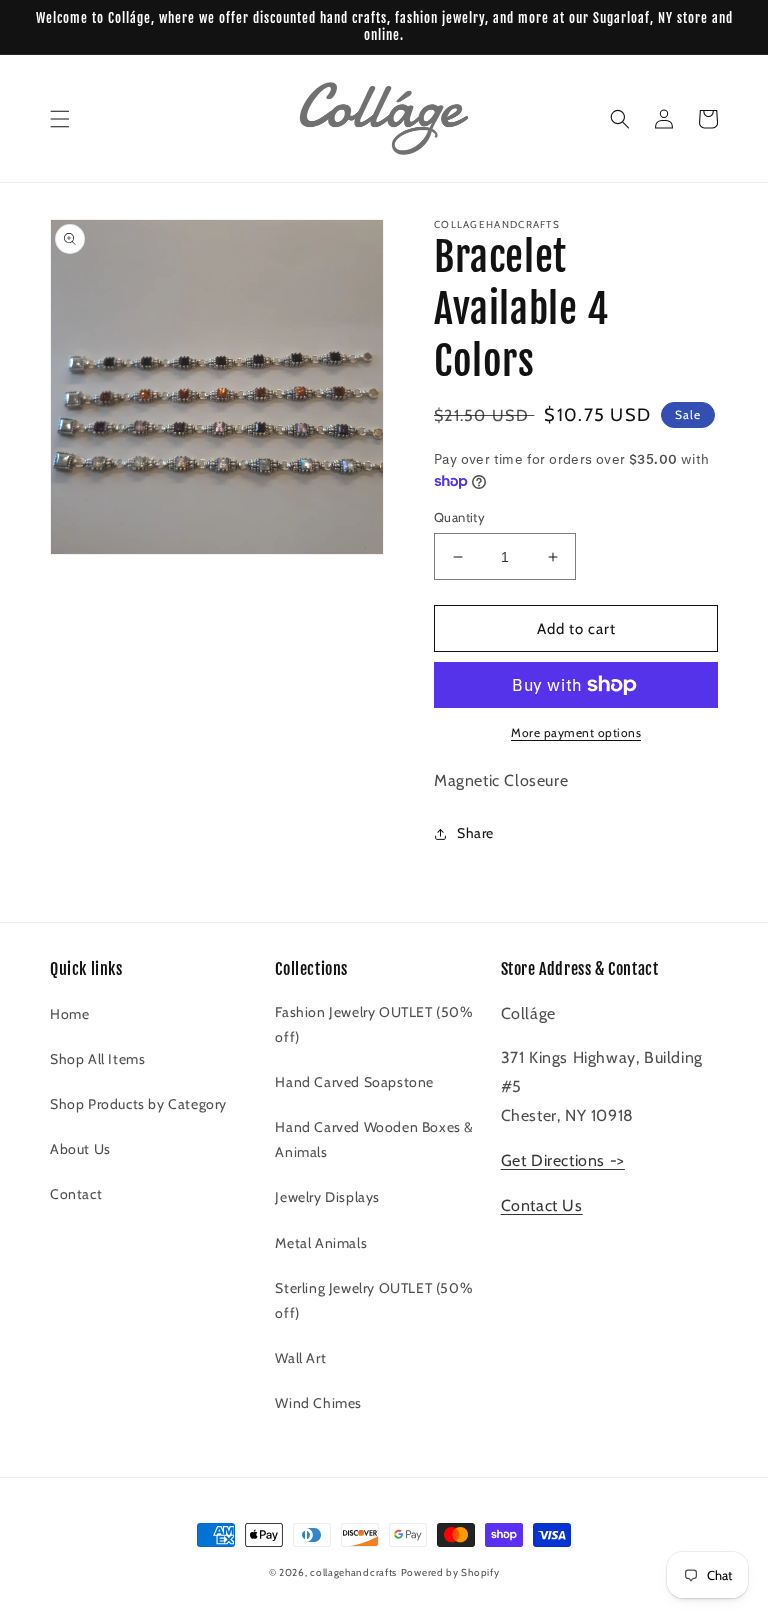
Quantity (459, 517)
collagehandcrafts (353, 1572)
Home (69, 1014)
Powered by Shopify (450, 1572)
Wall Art (300, 1358)
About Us (80, 1149)
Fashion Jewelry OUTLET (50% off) (374, 1024)
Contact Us (542, 1205)
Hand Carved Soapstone (354, 1082)
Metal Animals (321, 1243)
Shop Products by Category (138, 1104)
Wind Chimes (318, 1403)
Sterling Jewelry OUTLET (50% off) (374, 1300)
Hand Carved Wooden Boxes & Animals (374, 1139)
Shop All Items (97, 1059)
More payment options (576, 732)
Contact (76, 1194)
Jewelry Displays (327, 1197)
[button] (60, 119)
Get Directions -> (563, 1160)
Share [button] (475, 833)
